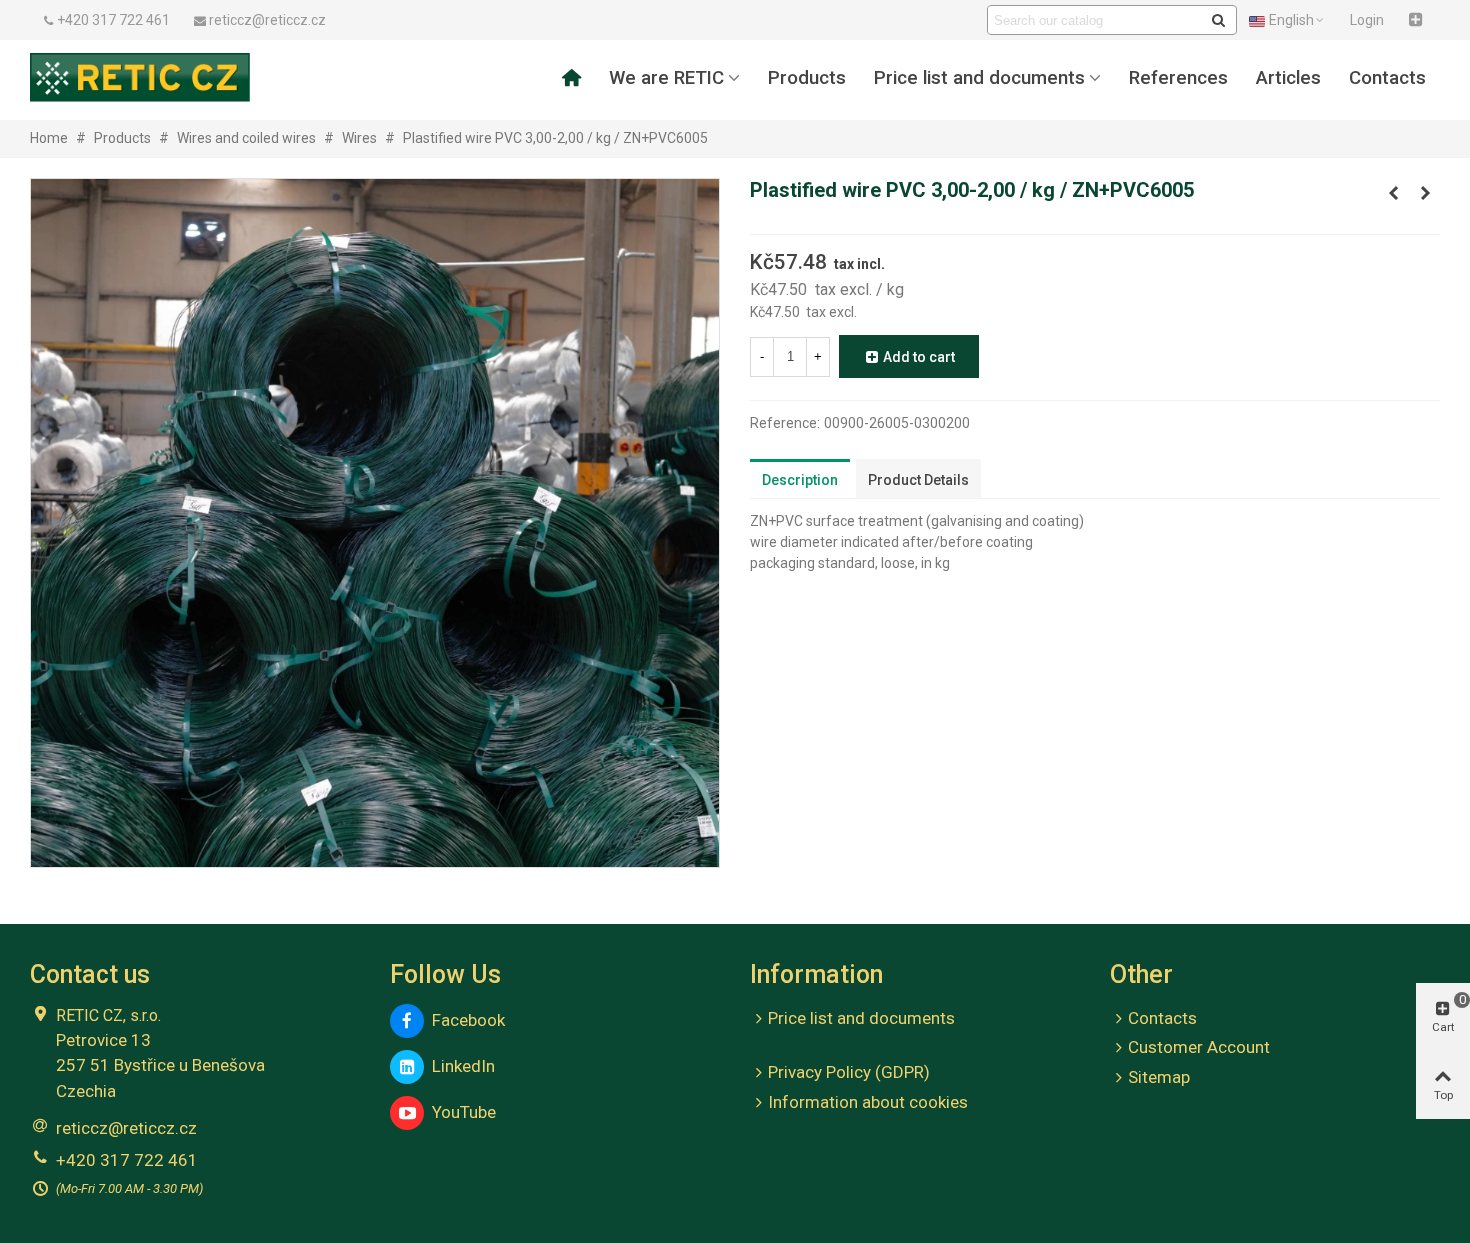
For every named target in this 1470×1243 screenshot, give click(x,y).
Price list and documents (979, 78)
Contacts (1387, 78)
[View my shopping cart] (1418, 20)
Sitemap (1159, 1077)
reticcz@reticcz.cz (126, 1128)
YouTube (460, 1112)
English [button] (1291, 20)
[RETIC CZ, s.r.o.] (140, 77)
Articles (1288, 78)
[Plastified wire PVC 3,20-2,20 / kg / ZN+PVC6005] (1425, 193)
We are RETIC (666, 78)
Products (807, 78)
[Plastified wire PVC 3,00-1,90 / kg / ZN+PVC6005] (1393, 193)
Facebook (464, 1020)
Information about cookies (868, 1102)
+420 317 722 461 (127, 1160)
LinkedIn (459, 1066)
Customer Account (1199, 1047)
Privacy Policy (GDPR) (849, 1072)
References (1178, 78)
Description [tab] (800, 480)
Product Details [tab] (918, 480)
